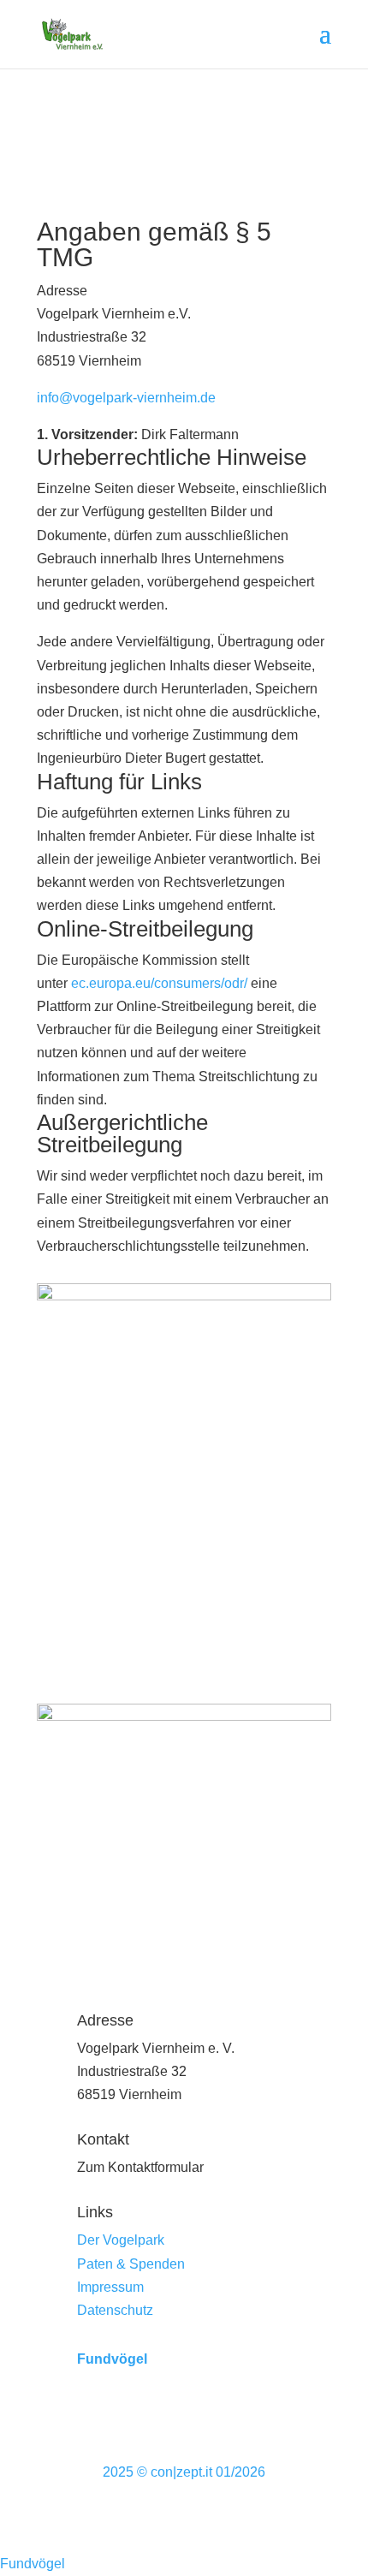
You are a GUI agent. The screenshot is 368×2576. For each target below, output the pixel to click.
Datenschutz (115, 2310)
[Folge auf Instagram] (184, 2414)
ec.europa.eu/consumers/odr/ (159, 983)
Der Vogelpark (121, 2240)
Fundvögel (112, 2359)
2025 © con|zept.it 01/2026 (184, 2472)
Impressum (110, 2287)
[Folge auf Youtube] (218, 2414)
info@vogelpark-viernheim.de (126, 398)
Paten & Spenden (131, 2264)
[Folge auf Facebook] (150, 2414)
